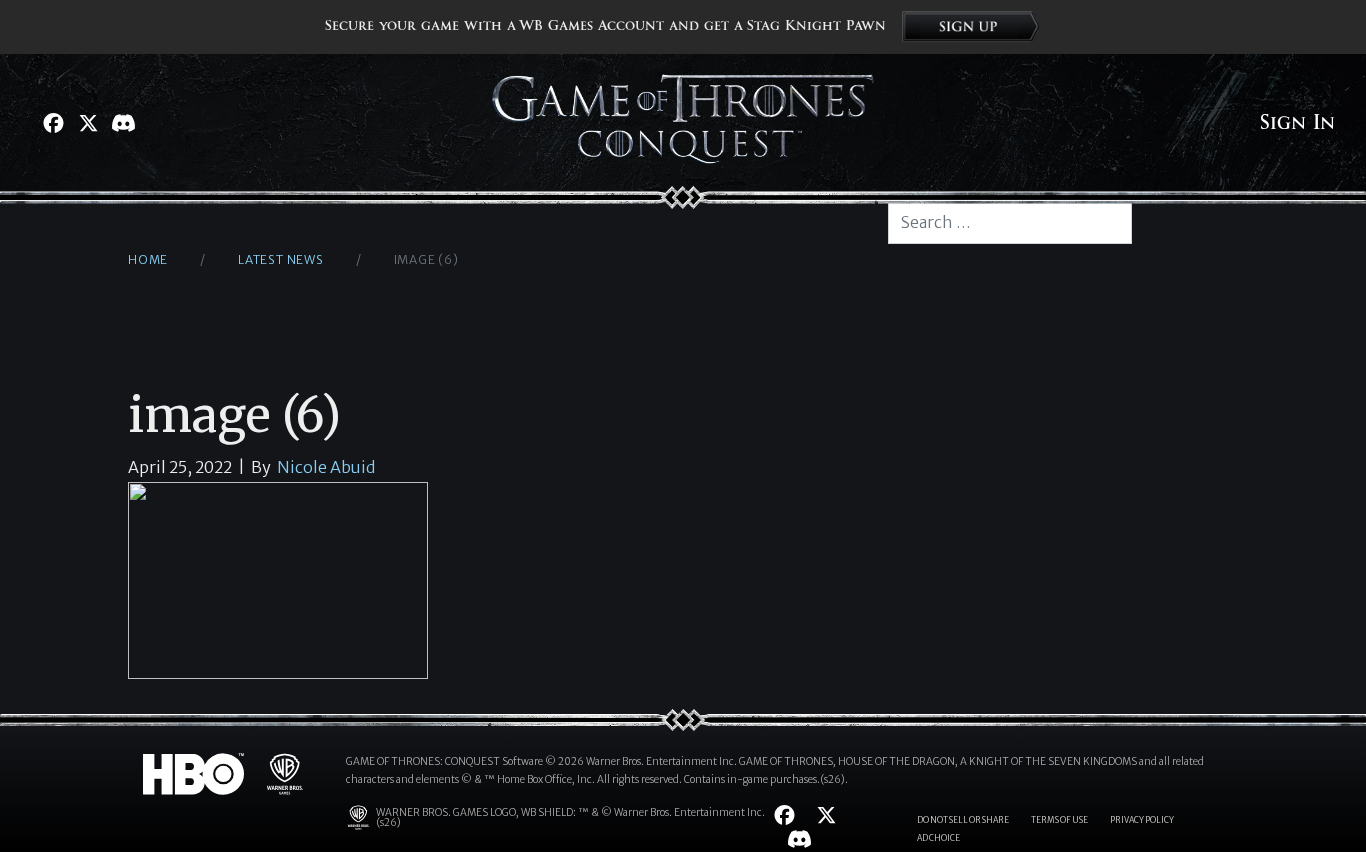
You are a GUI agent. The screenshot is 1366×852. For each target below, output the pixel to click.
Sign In (1297, 123)
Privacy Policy (1142, 820)
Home (148, 259)
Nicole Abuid (326, 467)
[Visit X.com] (88, 123)
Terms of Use (1059, 820)
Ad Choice (938, 838)
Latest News (281, 259)
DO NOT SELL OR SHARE (963, 820)
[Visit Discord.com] (123, 123)
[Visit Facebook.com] (53, 123)
